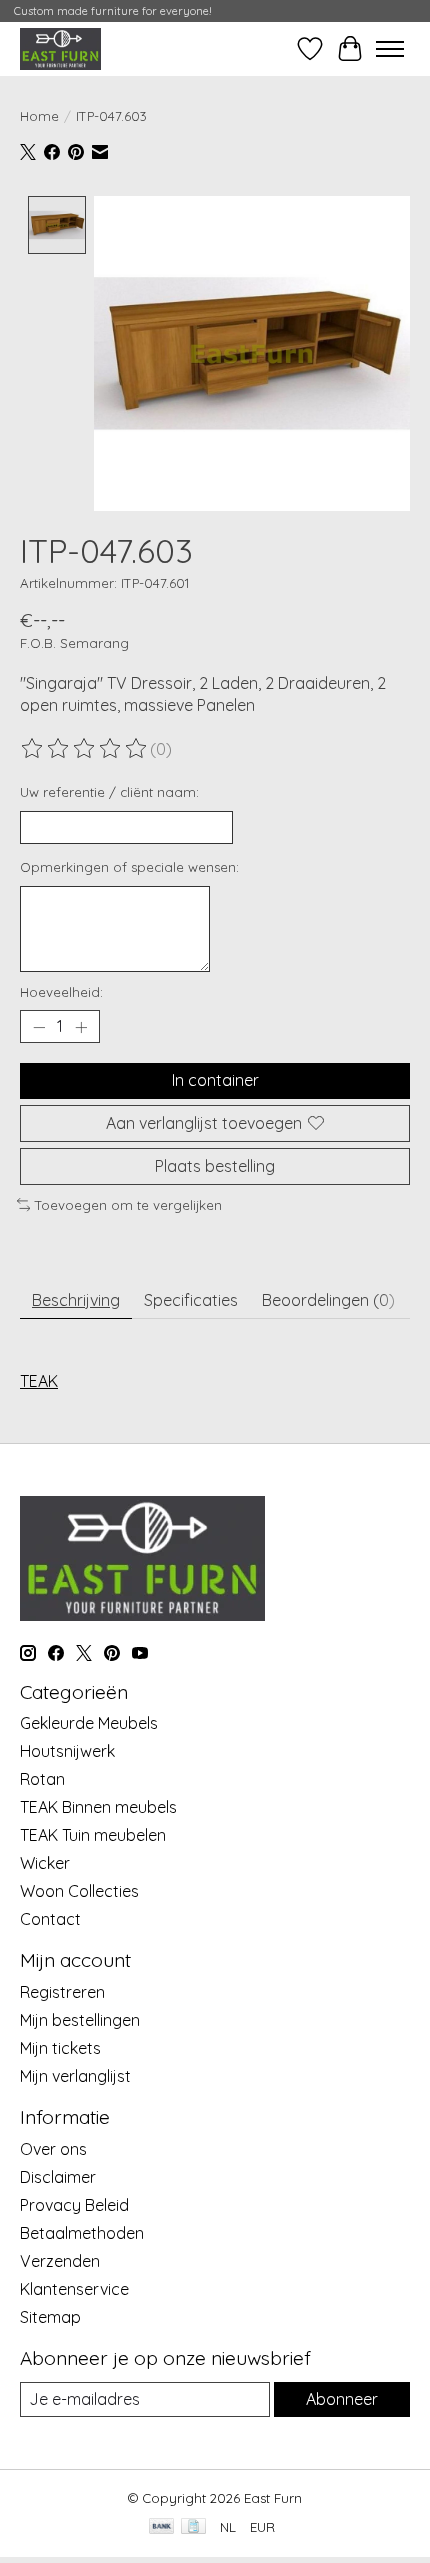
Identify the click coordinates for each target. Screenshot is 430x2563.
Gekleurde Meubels (89, 1723)
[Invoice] (193, 2527)
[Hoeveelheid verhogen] (81, 1027)
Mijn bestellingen (80, 2020)
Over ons (53, 2149)
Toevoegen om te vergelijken (128, 1205)
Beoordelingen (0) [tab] (328, 1300)
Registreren (62, 1992)
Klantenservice (74, 2289)
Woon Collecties (79, 1891)
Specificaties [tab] (191, 1300)
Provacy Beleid (74, 2205)
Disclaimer (58, 2177)
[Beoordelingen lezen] (85, 749)
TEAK (39, 1381)
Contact (50, 1919)
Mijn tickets (60, 2048)
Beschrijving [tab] (76, 1300)
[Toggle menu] (390, 49)
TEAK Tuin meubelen (93, 1835)
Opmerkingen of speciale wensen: (129, 867)
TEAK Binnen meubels (98, 1807)
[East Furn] (60, 48)
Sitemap (50, 2317)
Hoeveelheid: (61, 992)
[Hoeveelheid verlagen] (39, 1027)
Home (39, 116)
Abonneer (342, 2399)
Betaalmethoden (82, 2233)
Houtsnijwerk (67, 1751)
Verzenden (60, 2261)
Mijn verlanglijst (75, 2076)
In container (215, 1080)
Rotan (42, 1779)
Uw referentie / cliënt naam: (109, 792)
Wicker (45, 1863)
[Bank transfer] (162, 2527)
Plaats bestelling (215, 1166)
